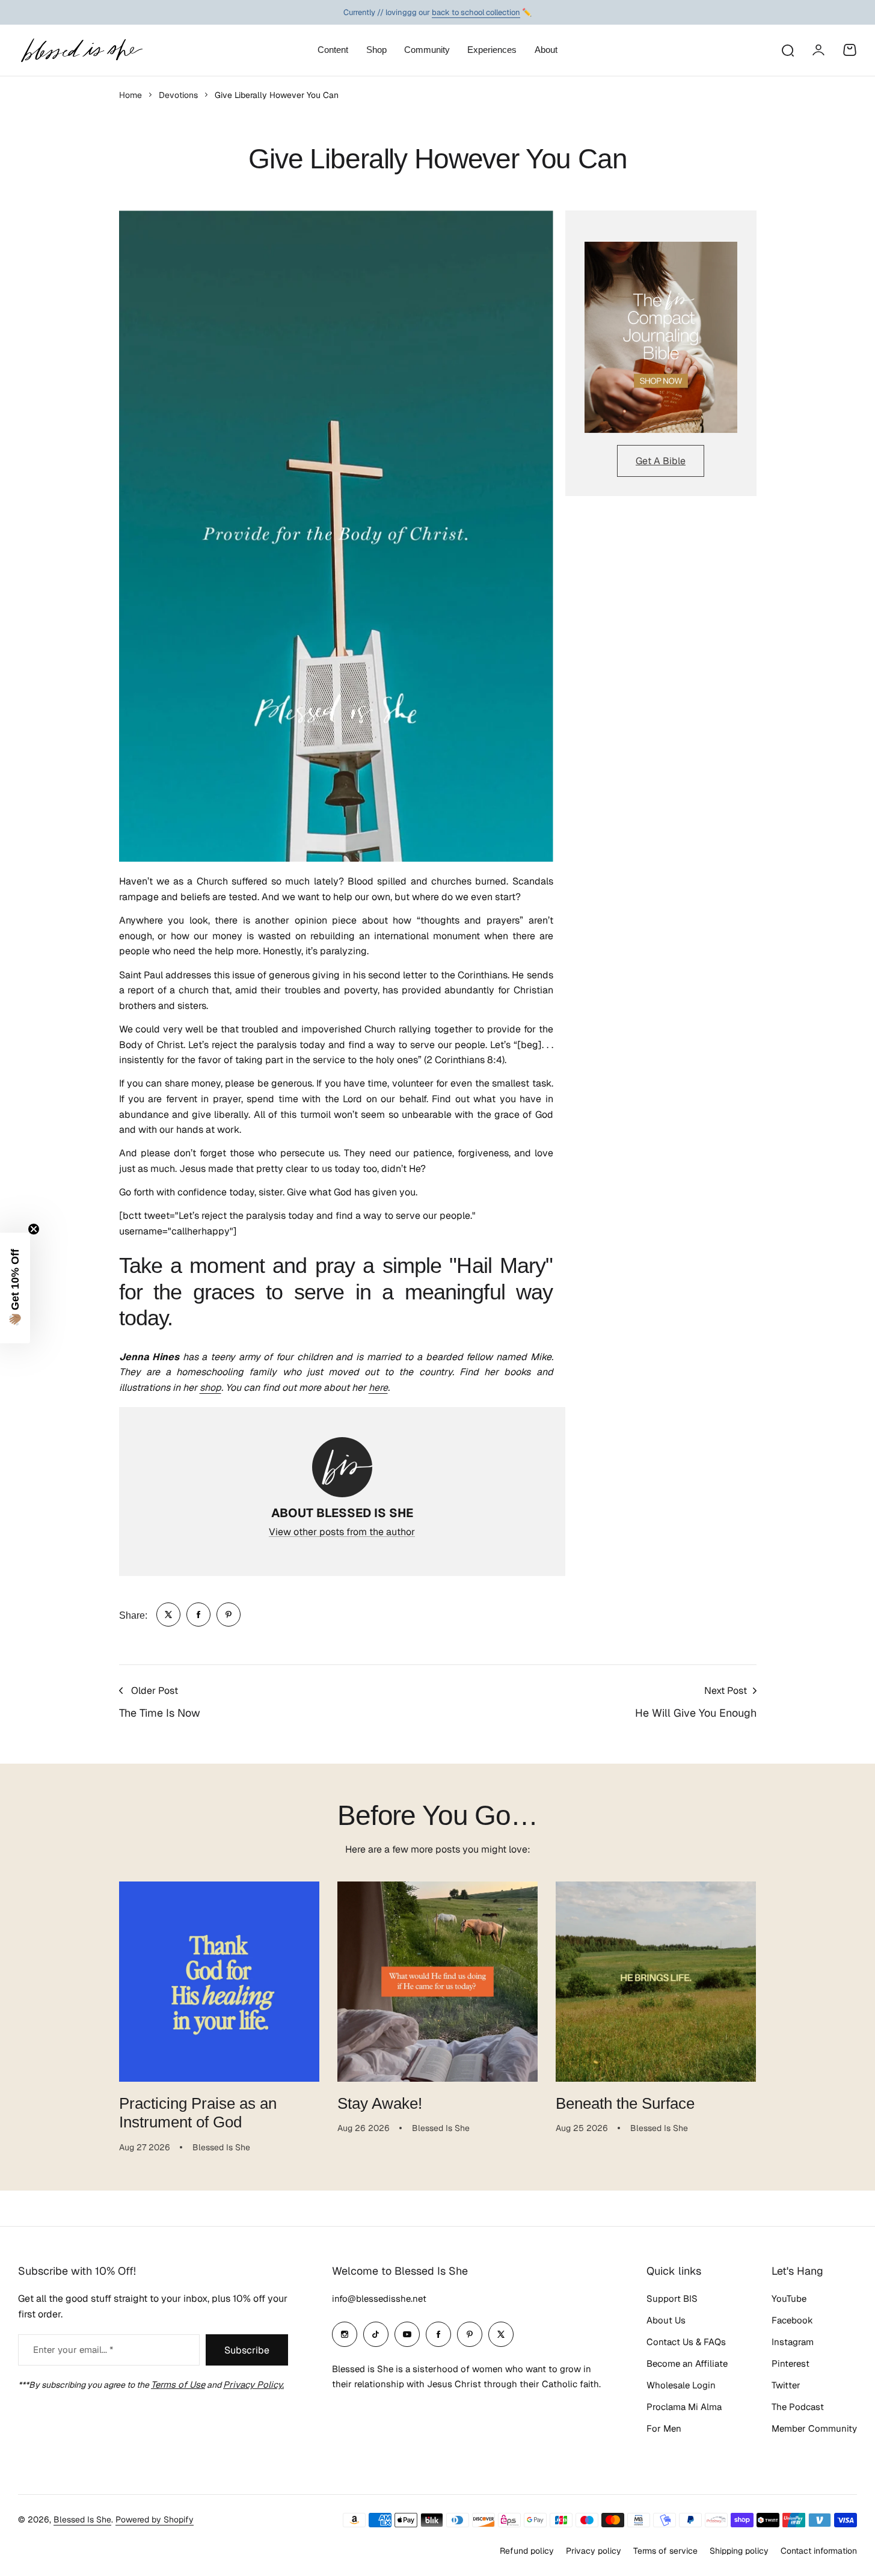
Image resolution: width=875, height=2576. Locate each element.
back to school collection (476, 12)
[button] (15, 1288)
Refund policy (527, 2551)
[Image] (661, 337)
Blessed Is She (82, 2519)
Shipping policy (739, 2551)
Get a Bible (661, 461)
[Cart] (850, 50)
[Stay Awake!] (437, 1982)
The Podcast (798, 2407)
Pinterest (791, 2363)
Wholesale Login (681, 2385)
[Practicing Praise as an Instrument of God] (219, 1982)
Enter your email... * (73, 2350)
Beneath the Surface (625, 2103)
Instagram (793, 2342)
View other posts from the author (342, 1532)
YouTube (789, 2298)
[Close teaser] (34, 1229)
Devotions (178, 95)
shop (210, 1388)
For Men (664, 2428)
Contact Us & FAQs (686, 2342)
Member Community (814, 2428)
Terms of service (665, 2551)
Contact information (819, 2551)
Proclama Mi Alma (684, 2407)
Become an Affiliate (687, 2363)
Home (130, 95)
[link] (168, 1615)
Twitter (786, 2385)
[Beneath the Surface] (656, 1982)
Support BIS (672, 2298)
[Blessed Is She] (81, 50)
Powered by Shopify (155, 2519)
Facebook (792, 2320)
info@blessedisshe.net (379, 2298)
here (378, 1388)
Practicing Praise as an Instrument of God (198, 2113)
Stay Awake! (380, 2103)
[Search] (787, 50)
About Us (666, 2320)
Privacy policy (594, 2551)
